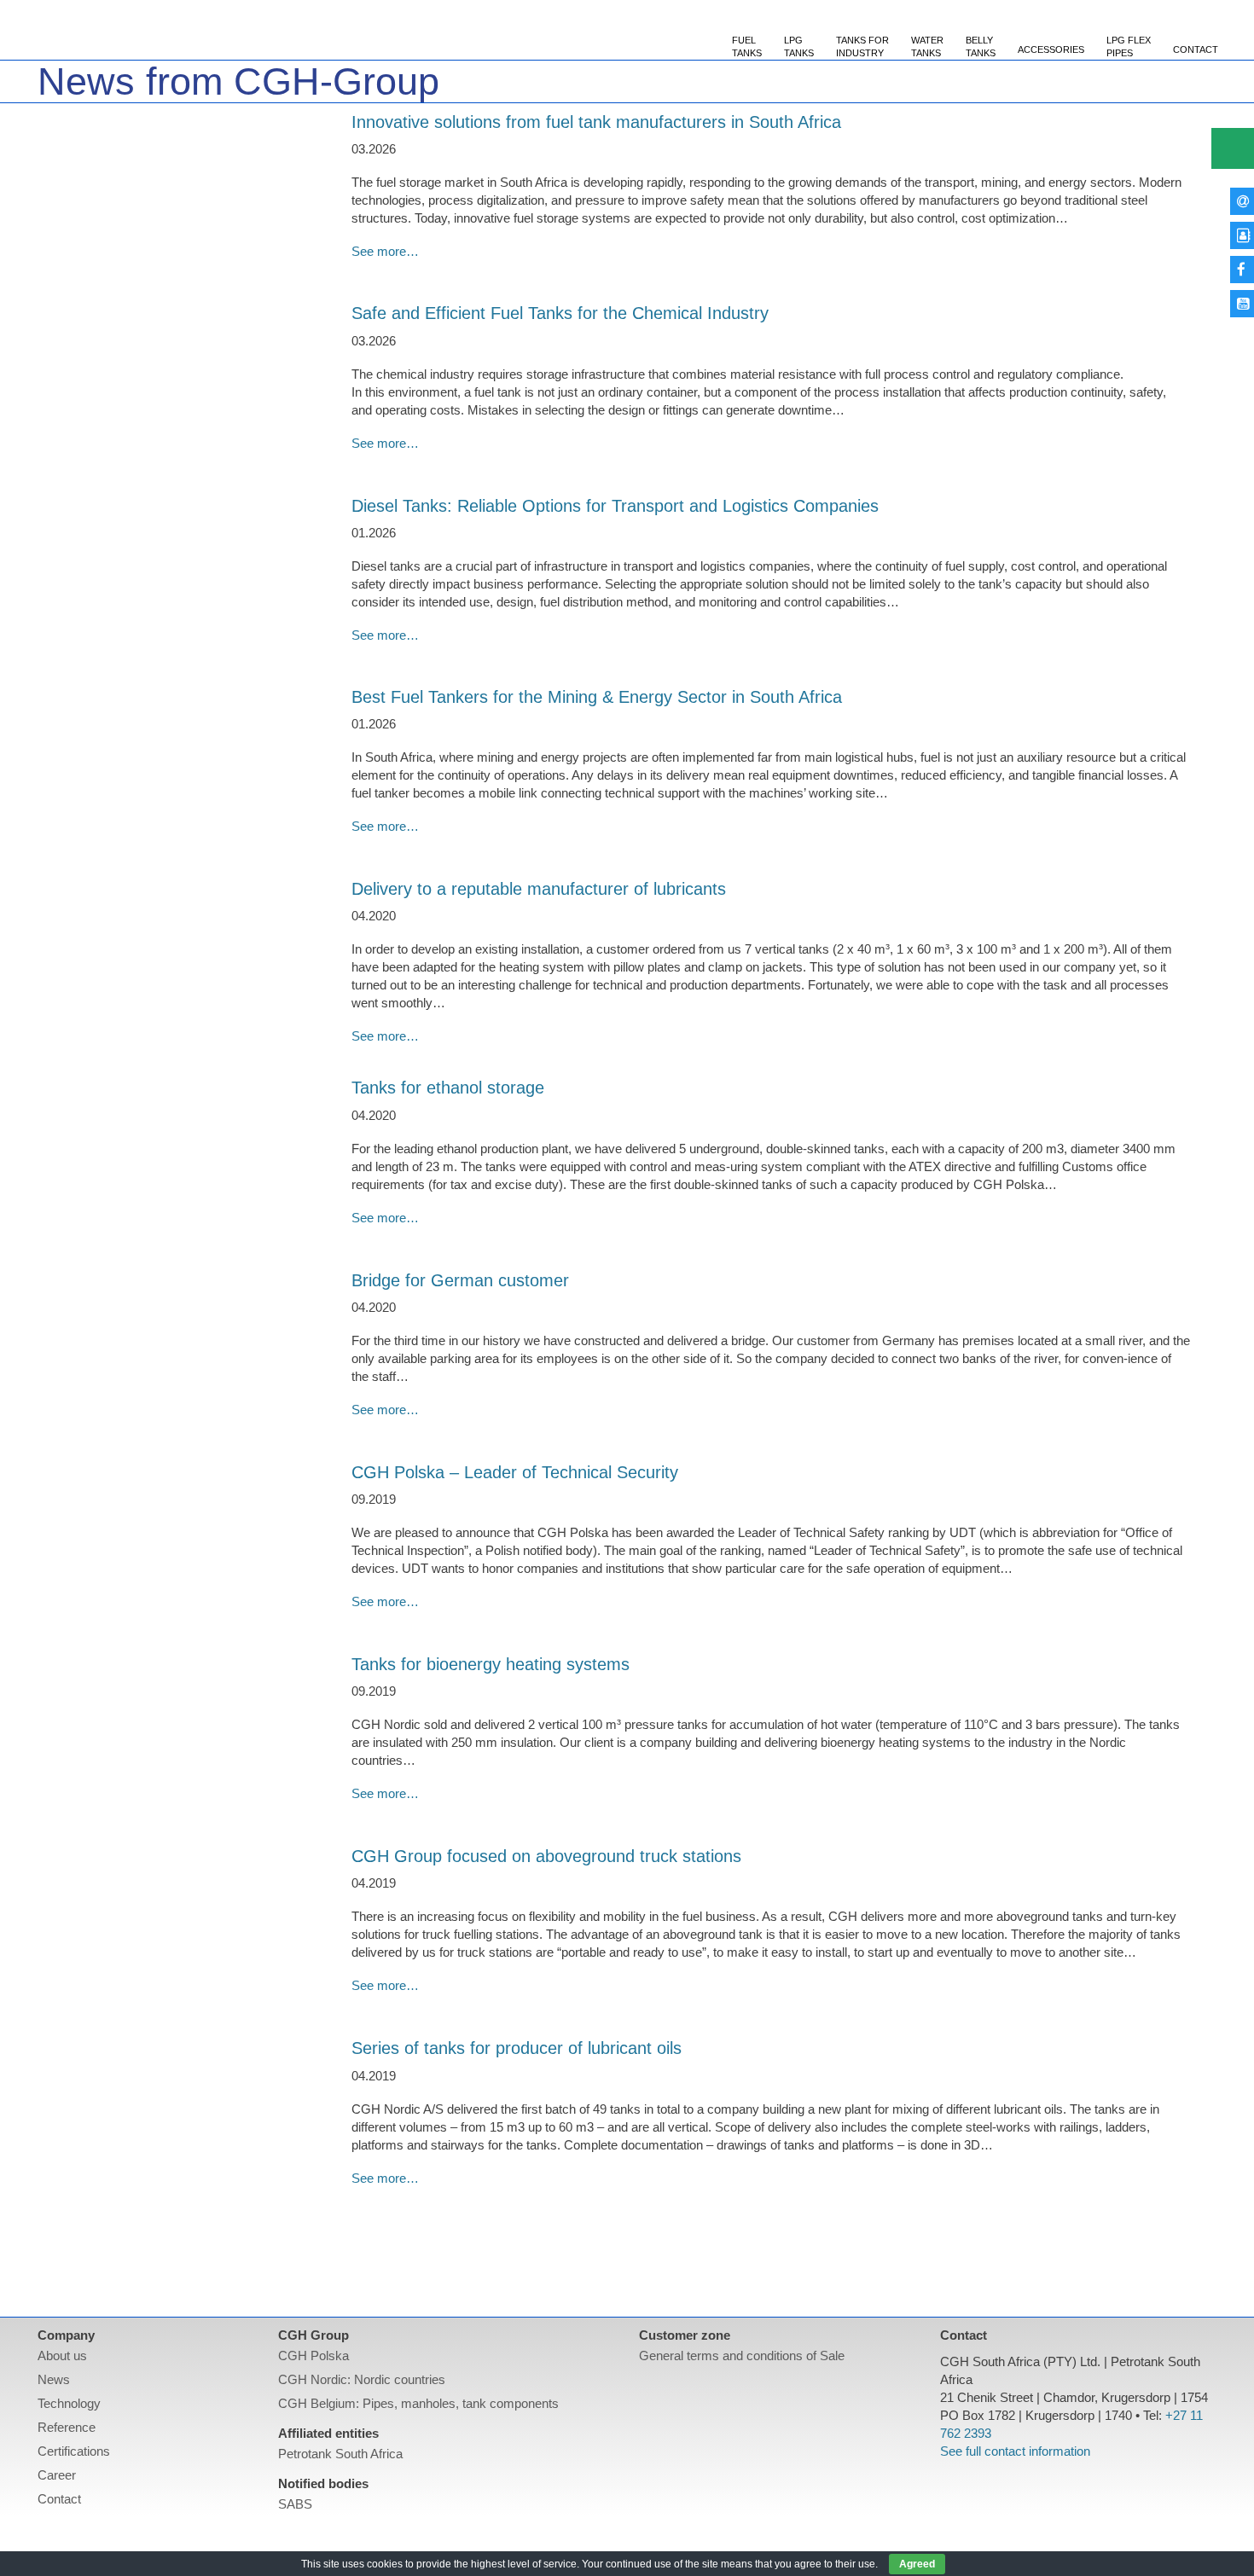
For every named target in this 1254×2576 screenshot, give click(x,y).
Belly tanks (981, 46)
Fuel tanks (747, 46)
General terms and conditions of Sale (742, 2356)
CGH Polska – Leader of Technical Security (515, 1472)
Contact (1196, 49)
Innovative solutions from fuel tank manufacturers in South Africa (596, 122)
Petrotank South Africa (340, 2454)
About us (62, 2356)
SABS (295, 2504)
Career (57, 2475)
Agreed (917, 2564)
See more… (385, 251)
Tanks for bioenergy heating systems (491, 1664)
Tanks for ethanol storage (448, 1088)
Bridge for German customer (460, 1280)
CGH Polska (313, 2356)
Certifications (74, 2451)
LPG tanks (799, 46)
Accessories (1051, 49)
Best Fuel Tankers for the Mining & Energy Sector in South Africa (597, 697)
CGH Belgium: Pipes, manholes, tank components (418, 2403)
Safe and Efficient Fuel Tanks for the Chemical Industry (563, 313)
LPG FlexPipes (1129, 46)
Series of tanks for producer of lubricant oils (517, 2048)
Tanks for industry (862, 46)
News (54, 2379)
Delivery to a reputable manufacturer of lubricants (539, 889)
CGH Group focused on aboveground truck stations (546, 1856)
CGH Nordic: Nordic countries (362, 2379)
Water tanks (927, 46)
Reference (67, 2427)
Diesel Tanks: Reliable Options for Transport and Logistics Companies (615, 506)
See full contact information (1015, 2451)
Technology (69, 2403)
